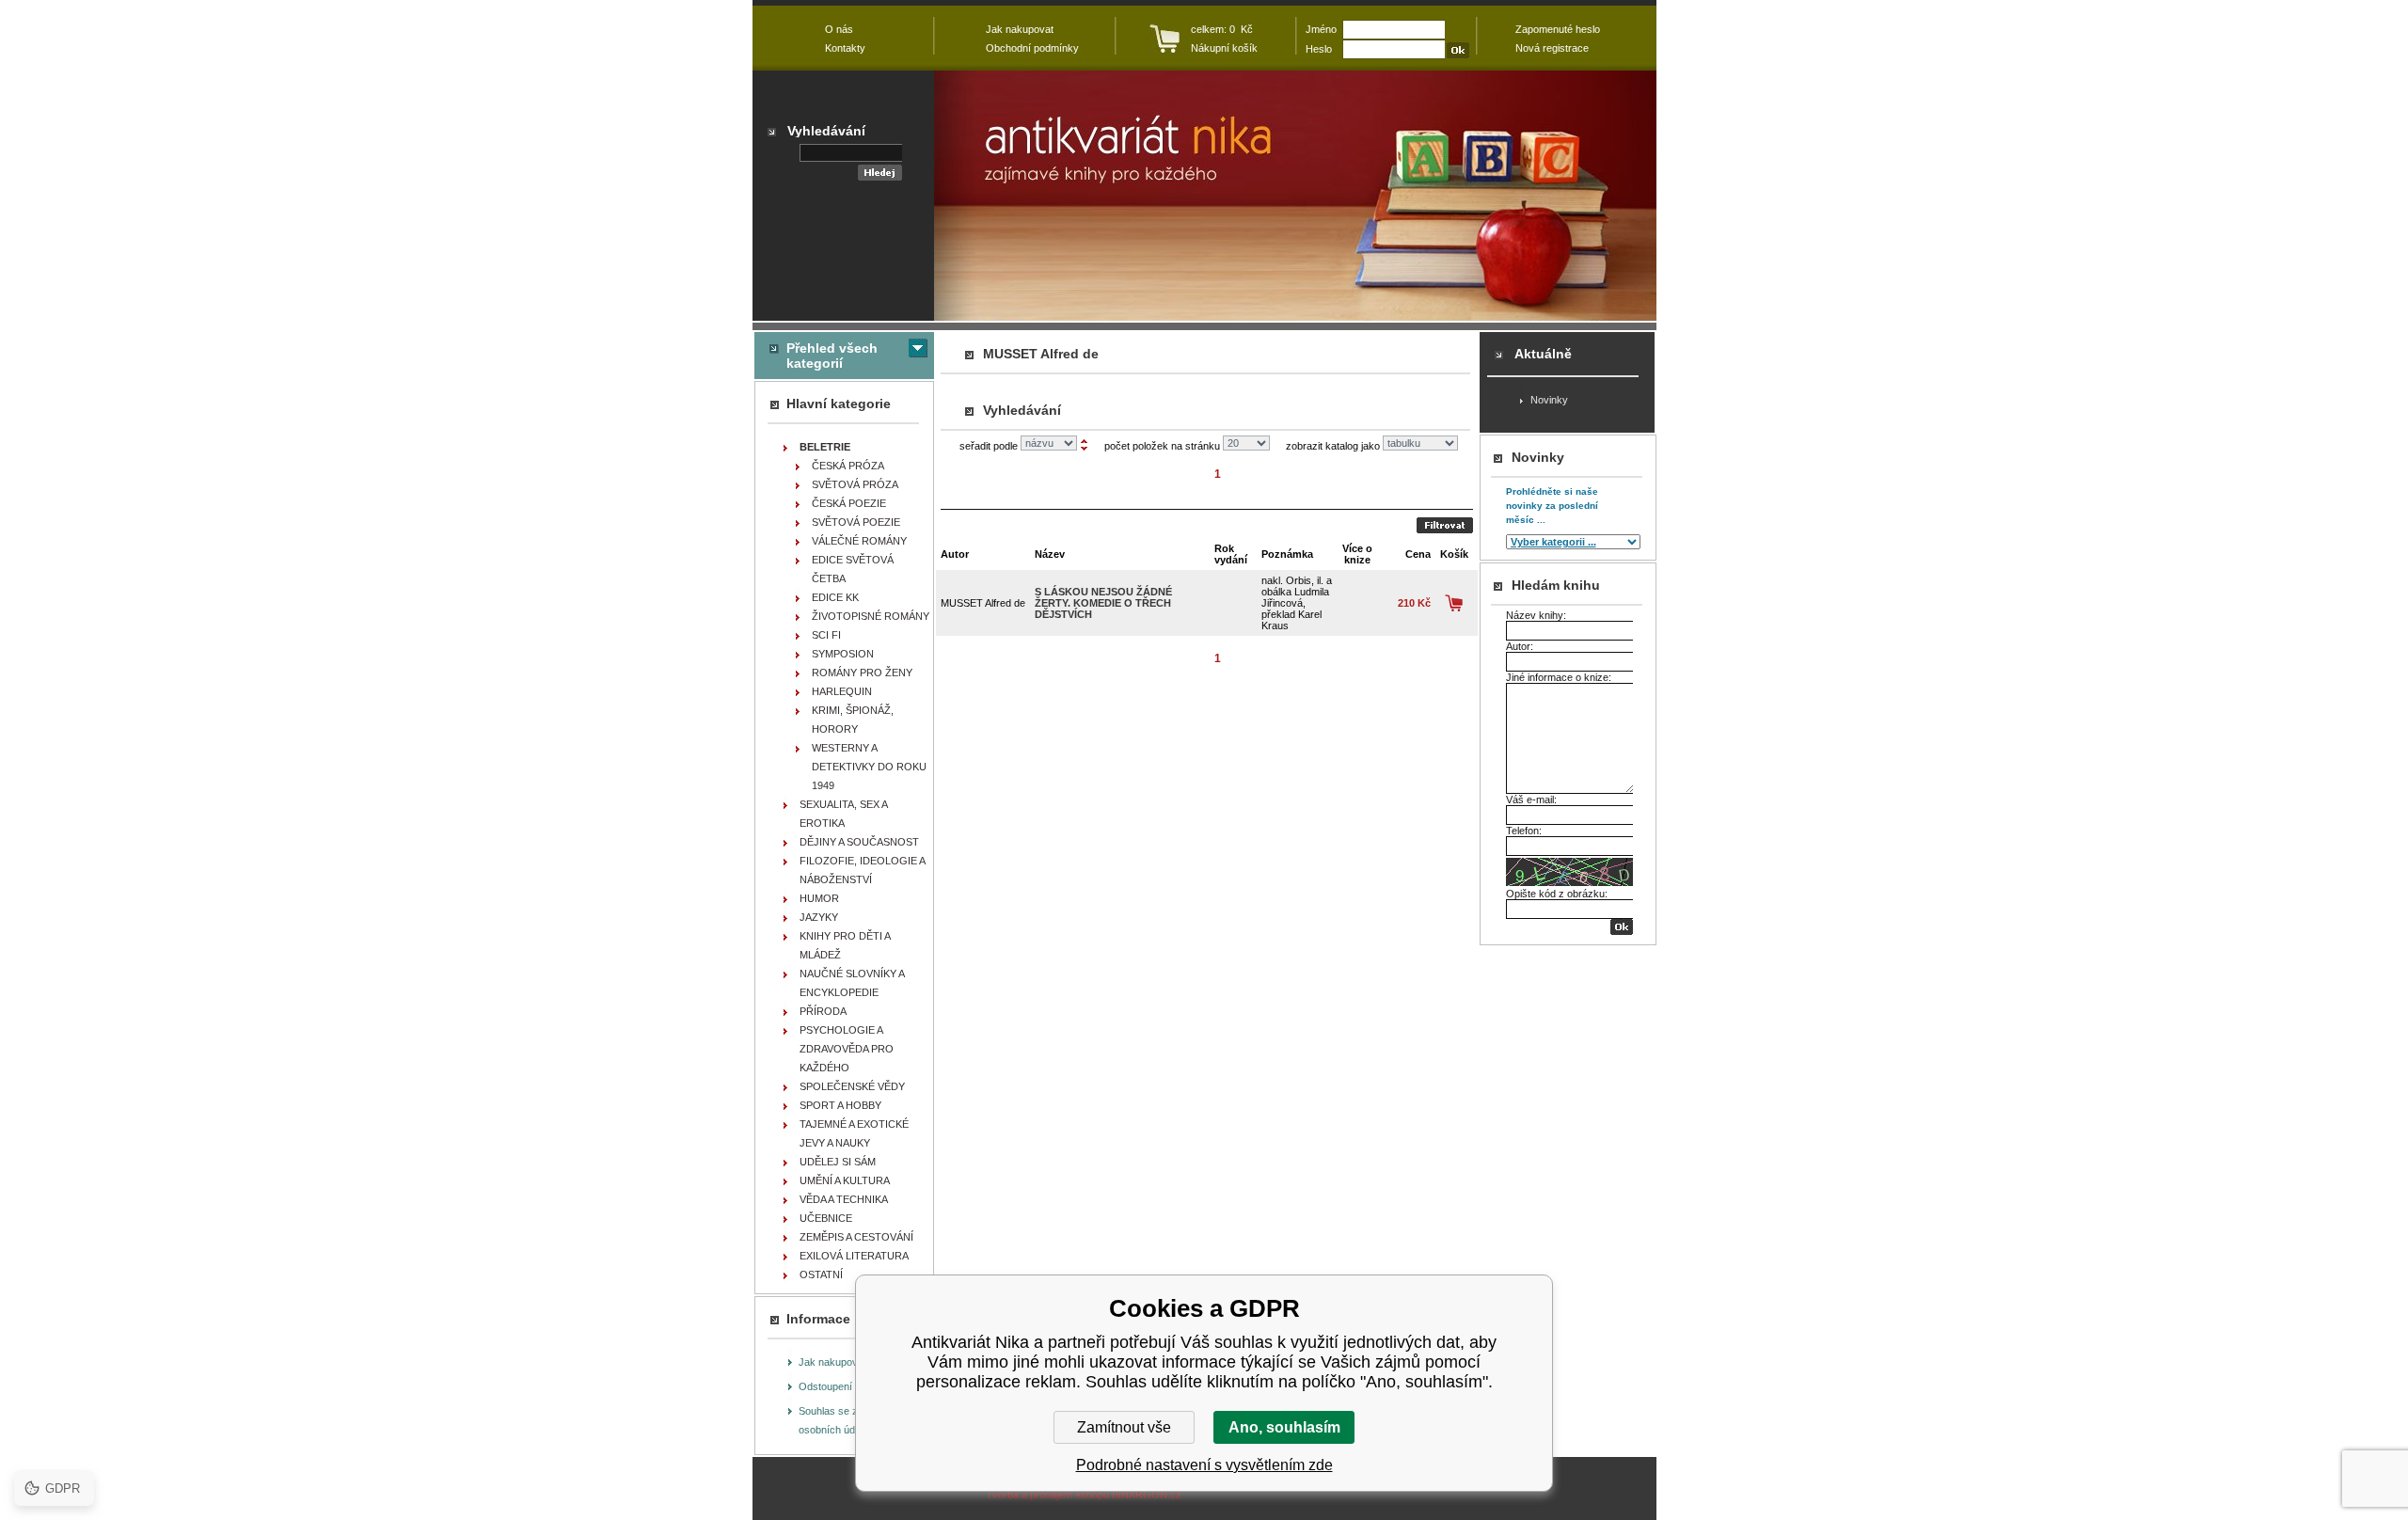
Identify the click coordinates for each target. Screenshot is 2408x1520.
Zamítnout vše (1124, 1427)
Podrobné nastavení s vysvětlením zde (1204, 1465)
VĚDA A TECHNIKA (844, 1199)
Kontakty (845, 48)
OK (1622, 927)
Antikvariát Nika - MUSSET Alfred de (1295, 196)
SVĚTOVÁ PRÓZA (855, 484)
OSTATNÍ (821, 1275)
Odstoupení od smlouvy (853, 1386)
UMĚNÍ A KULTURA (845, 1180)
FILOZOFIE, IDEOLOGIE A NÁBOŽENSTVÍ (863, 870)
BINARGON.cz (1147, 1495)
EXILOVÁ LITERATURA (854, 1256)
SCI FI (826, 635)
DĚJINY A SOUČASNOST (859, 842)
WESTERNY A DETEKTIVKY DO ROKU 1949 (869, 767)
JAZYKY (819, 917)
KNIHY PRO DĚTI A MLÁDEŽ (845, 945)
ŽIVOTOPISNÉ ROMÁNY (871, 616)
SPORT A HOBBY (840, 1105)
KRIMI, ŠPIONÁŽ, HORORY (853, 720)
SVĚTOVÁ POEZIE (856, 522)
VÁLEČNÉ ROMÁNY (859, 541)
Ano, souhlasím (1284, 1427)
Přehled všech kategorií (832, 356)
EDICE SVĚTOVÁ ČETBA (853, 569)
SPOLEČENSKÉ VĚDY (852, 1086)
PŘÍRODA (823, 1011)
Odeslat (1445, 525)
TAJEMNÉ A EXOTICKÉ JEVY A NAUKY (854, 1133)
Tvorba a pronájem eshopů (1047, 1495)
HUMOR (819, 898)
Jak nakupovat (832, 1362)
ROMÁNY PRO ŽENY (862, 673)
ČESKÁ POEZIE (849, 503)
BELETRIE (825, 447)
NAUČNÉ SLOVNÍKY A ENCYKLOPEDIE (852, 983)
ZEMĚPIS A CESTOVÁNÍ (856, 1237)
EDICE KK (835, 597)
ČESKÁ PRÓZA (848, 466)
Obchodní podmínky (1032, 48)
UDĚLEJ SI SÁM (838, 1162)
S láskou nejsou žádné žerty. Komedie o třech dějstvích (1103, 603)
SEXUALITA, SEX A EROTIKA (844, 814)
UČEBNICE (826, 1218)
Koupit (1454, 603)
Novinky (1549, 400)
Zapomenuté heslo (1558, 29)
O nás (839, 29)
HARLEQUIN (842, 691)
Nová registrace (1552, 48)
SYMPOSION (843, 654)
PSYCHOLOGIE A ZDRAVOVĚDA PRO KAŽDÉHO (847, 1049)
